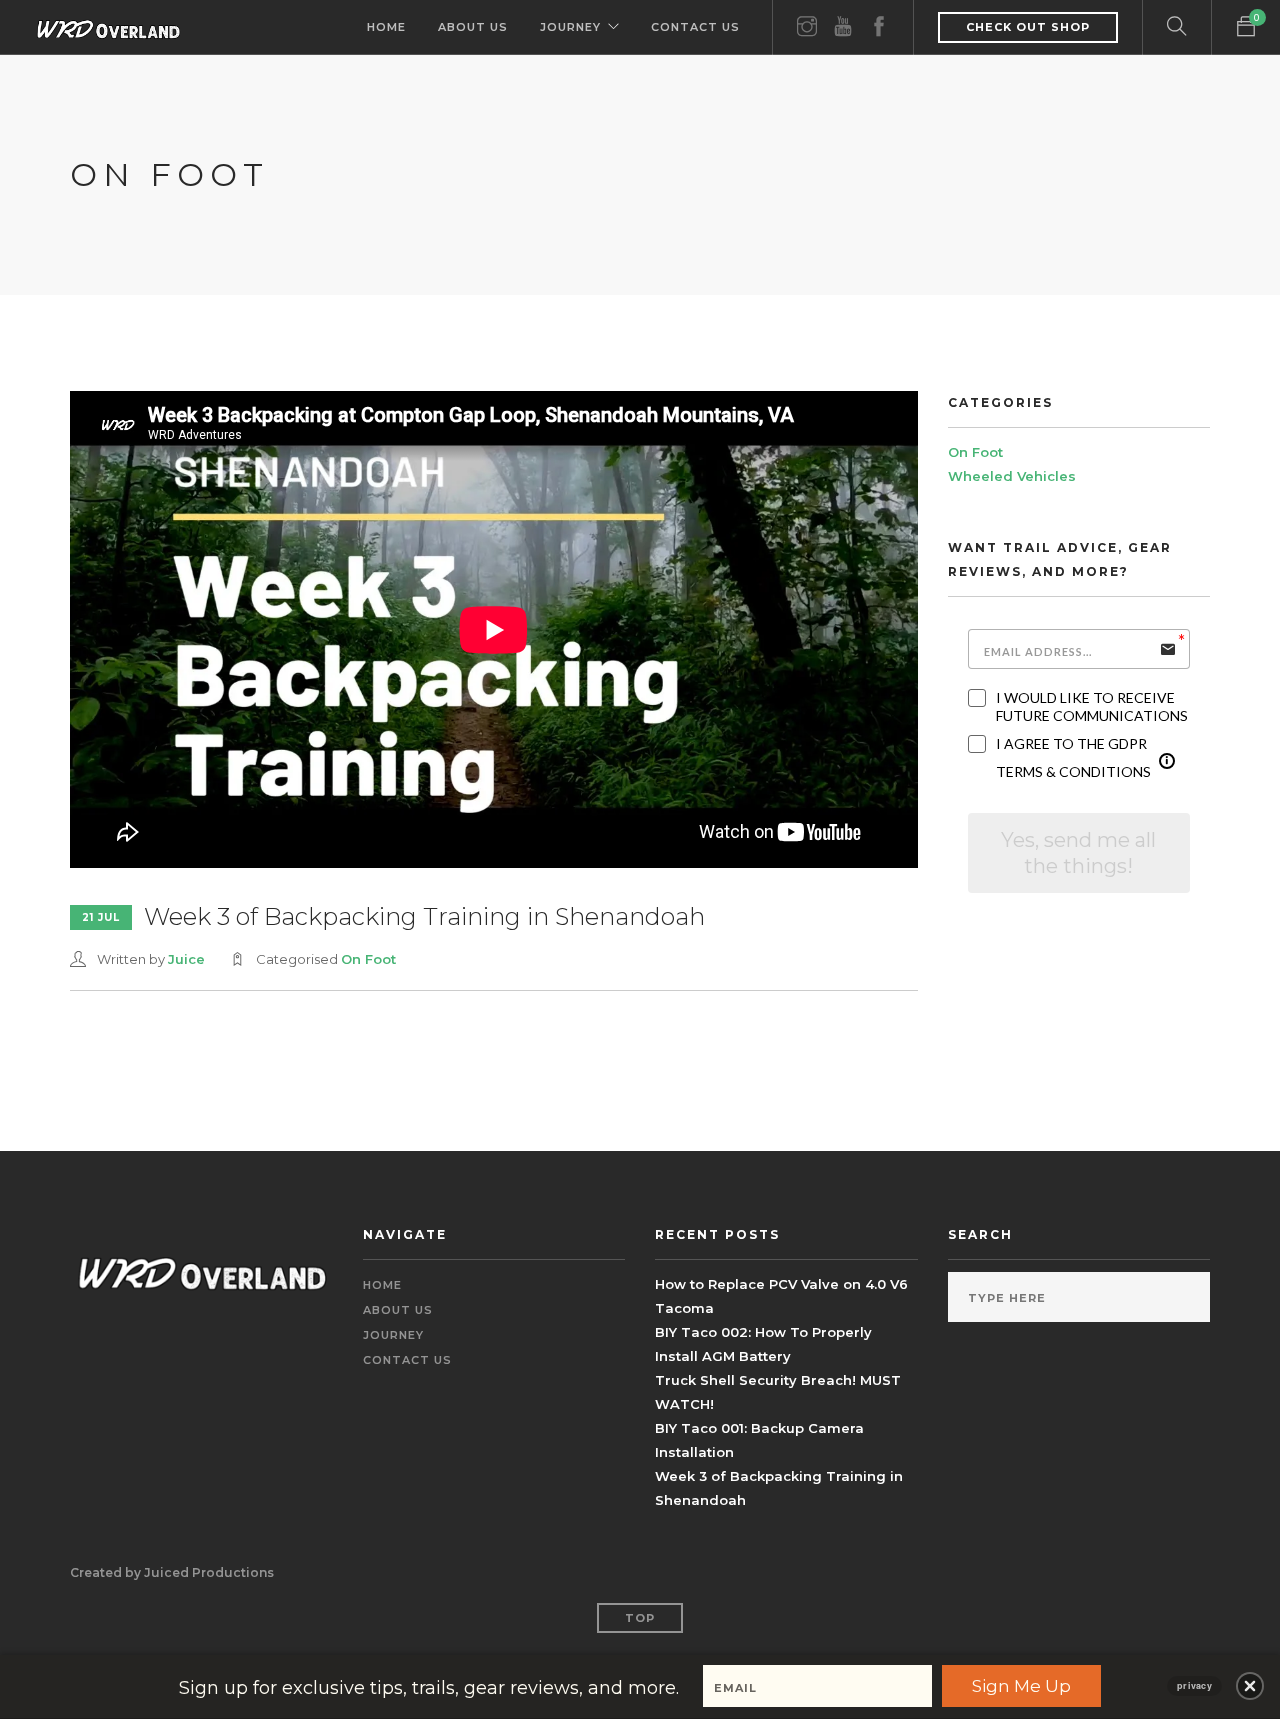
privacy (1194, 1685)
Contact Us (695, 27)
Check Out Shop (1028, 27)
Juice (186, 959)
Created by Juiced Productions (172, 1572)
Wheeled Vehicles (1012, 476)
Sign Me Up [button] (1021, 1686)
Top (640, 1618)
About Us (473, 27)
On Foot (368, 959)
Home (386, 27)
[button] (1250, 1686)
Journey (570, 27)
